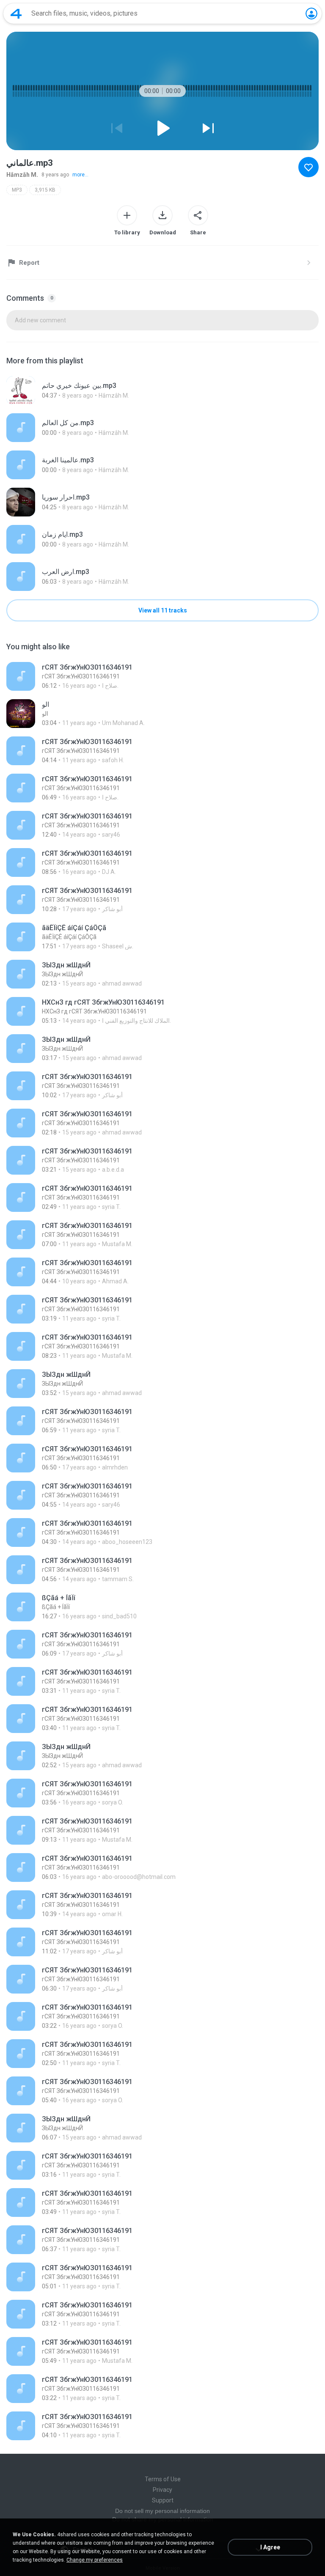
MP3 (17, 190)
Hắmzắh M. (22, 175)
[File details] (162, 390)
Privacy (162, 2490)
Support (163, 2500)
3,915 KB (45, 190)
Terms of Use (163, 2479)
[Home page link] (16, 14)
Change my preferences (95, 2560)
